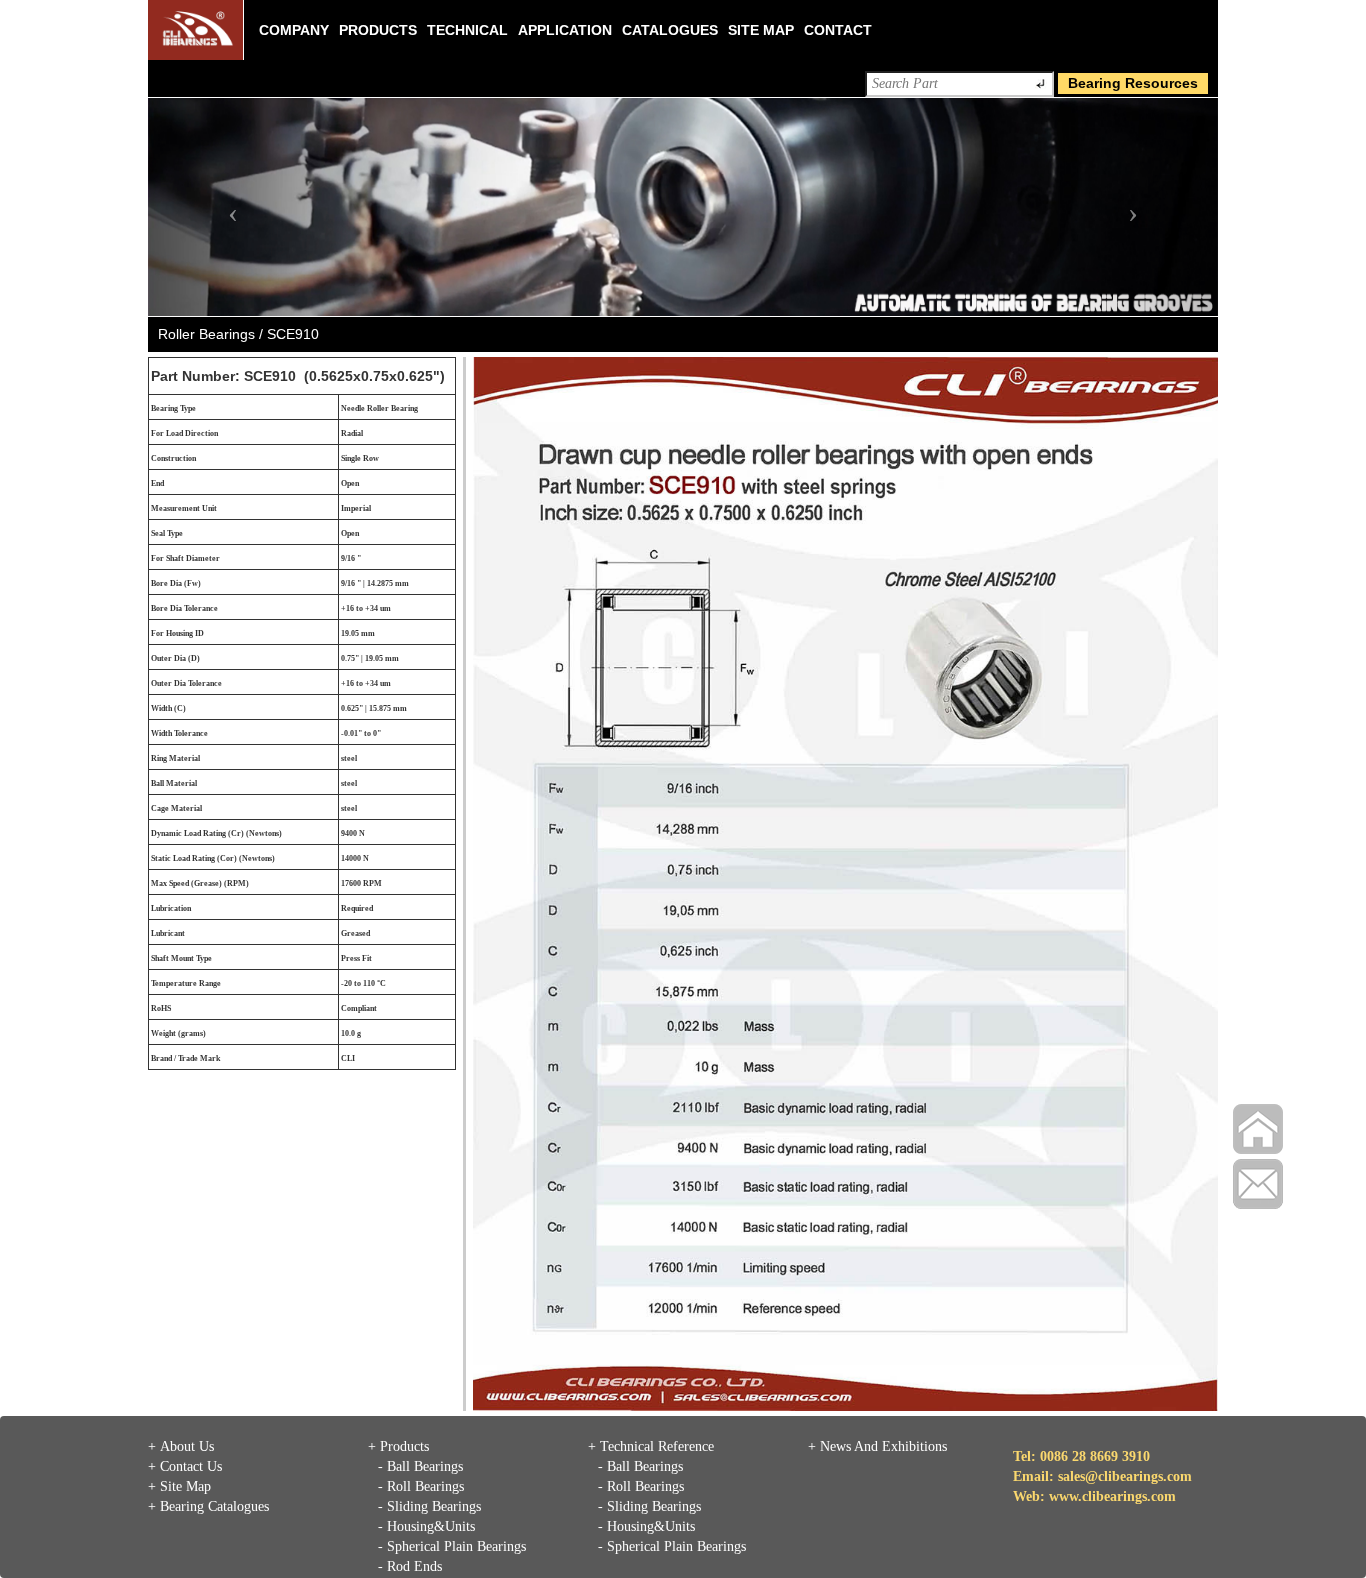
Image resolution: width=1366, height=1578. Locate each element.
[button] (228, 207)
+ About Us (181, 1446)
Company (294, 30)
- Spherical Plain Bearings (452, 1546)
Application (565, 30)
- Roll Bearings (421, 1486)
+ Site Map (179, 1486)
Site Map (761, 30)
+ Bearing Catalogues (208, 1506)
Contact (838, 30)
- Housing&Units (426, 1526)
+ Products (398, 1446)
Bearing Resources (1133, 83)
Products (378, 30)
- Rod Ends (410, 1566)
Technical (467, 30)
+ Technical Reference (651, 1446)
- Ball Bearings (420, 1466)
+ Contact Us (185, 1466)
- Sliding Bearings (429, 1506)
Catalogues (670, 30)
